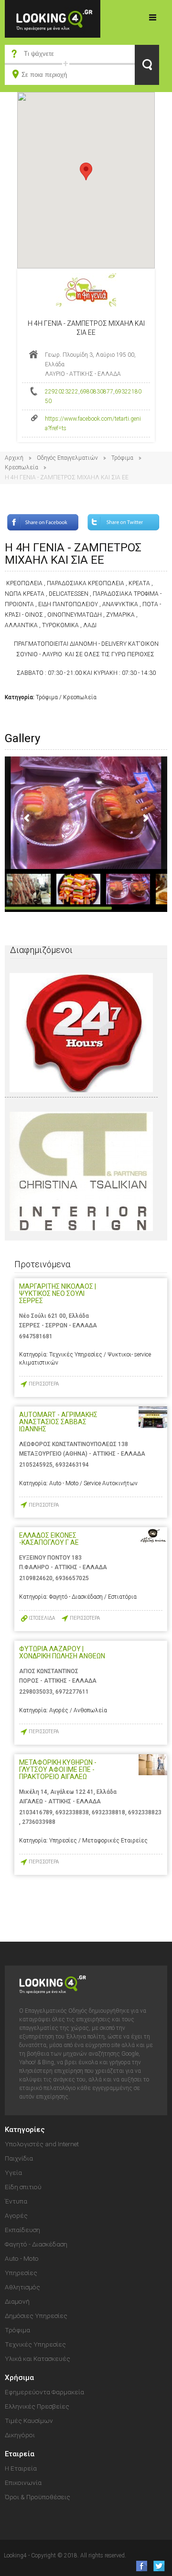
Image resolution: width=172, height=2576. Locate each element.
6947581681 (36, 1336)
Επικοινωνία (23, 2483)
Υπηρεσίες (21, 2273)
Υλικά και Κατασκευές (38, 2359)
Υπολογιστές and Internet (42, 2144)
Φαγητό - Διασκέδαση (36, 2244)
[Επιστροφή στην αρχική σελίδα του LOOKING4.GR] (53, 18)
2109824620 (36, 1578)
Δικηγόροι (20, 2435)
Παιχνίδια (19, 2158)
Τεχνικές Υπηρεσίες (35, 2344)
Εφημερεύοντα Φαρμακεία (44, 2392)
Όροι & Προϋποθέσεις (38, 2497)
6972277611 (72, 1692)
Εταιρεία (20, 2454)
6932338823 (145, 1812)
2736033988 (39, 1822)
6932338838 (72, 1812)
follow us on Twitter (158, 2566)
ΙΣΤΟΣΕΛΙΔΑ (42, 1618)
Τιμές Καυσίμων (29, 2421)
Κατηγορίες (153, 17)
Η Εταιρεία (21, 2468)
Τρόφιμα (122, 458)
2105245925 (36, 1465)
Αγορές (16, 2215)
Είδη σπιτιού (23, 2187)
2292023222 (62, 392)
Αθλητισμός (22, 2287)
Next (145, 818)
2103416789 (36, 1812)
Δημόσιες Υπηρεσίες (36, 2316)
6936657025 (72, 1578)
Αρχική (14, 458)
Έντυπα (16, 2201)
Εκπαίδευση (22, 2230)
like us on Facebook (139, 2566)
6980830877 (97, 392)
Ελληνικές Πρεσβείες (37, 2406)
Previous (27, 818)
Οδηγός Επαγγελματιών (67, 458)
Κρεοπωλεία (21, 467)
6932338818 (108, 1812)
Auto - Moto (22, 2258)
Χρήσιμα (19, 2378)
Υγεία (13, 2173)
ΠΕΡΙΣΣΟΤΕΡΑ (44, 1384)
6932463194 (72, 1465)
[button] (86, 171)
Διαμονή (17, 2301)
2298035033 (36, 1692)
